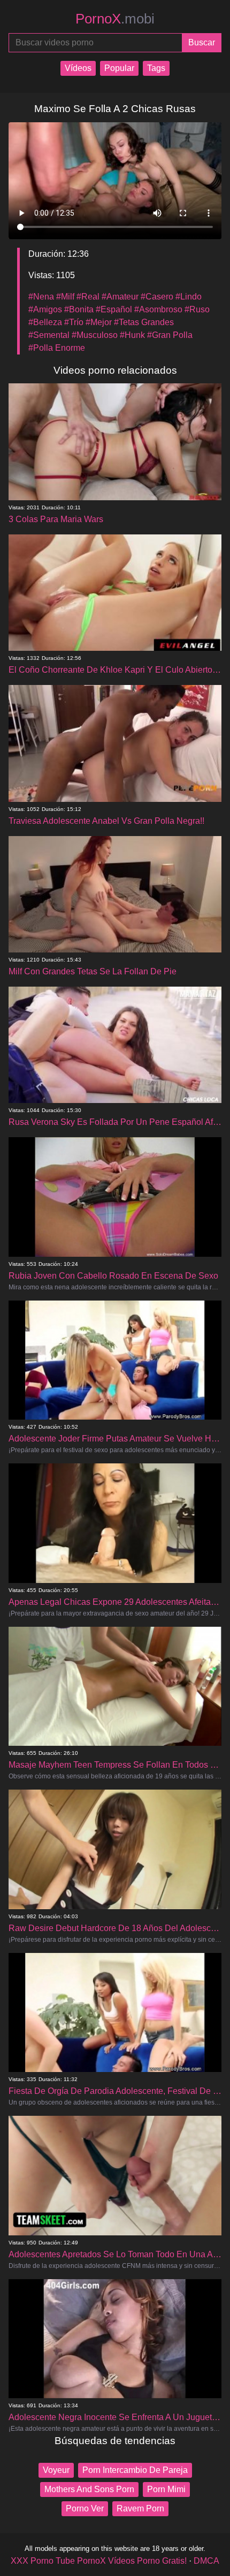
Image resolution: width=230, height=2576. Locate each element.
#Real (88, 297)
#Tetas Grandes (144, 322)
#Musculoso (95, 335)
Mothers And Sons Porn (89, 2489)
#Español (114, 309)
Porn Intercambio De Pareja (135, 2470)
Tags (156, 68)
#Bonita (79, 309)
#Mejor (99, 322)
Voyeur (56, 2470)
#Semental (49, 335)
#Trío (74, 322)
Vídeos (78, 68)
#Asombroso (158, 309)
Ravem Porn (140, 2508)
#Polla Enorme (57, 348)
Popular (119, 68)
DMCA (206, 2561)
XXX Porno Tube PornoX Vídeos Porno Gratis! (99, 2561)
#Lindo (189, 297)
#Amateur (120, 297)
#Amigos (45, 309)
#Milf (65, 297)
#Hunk (132, 335)
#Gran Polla (170, 335)
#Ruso (197, 309)
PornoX (115, 19)
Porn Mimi (166, 2489)
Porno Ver (85, 2508)
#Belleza (45, 322)
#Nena (41, 297)
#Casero (157, 297)
